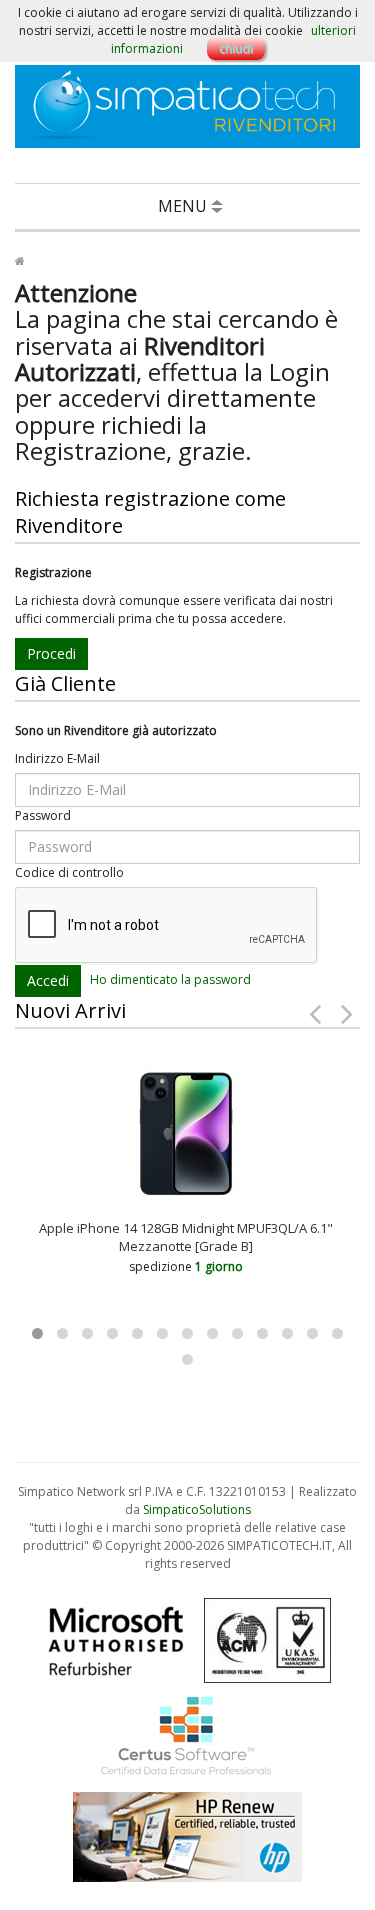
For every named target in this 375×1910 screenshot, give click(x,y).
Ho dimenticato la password (170, 979)
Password (43, 815)
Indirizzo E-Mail (57, 758)
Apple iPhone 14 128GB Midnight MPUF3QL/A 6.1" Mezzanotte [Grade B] (186, 1237)
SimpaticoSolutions (197, 1509)
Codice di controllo (69, 872)
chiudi (236, 48)
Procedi (51, 653)
